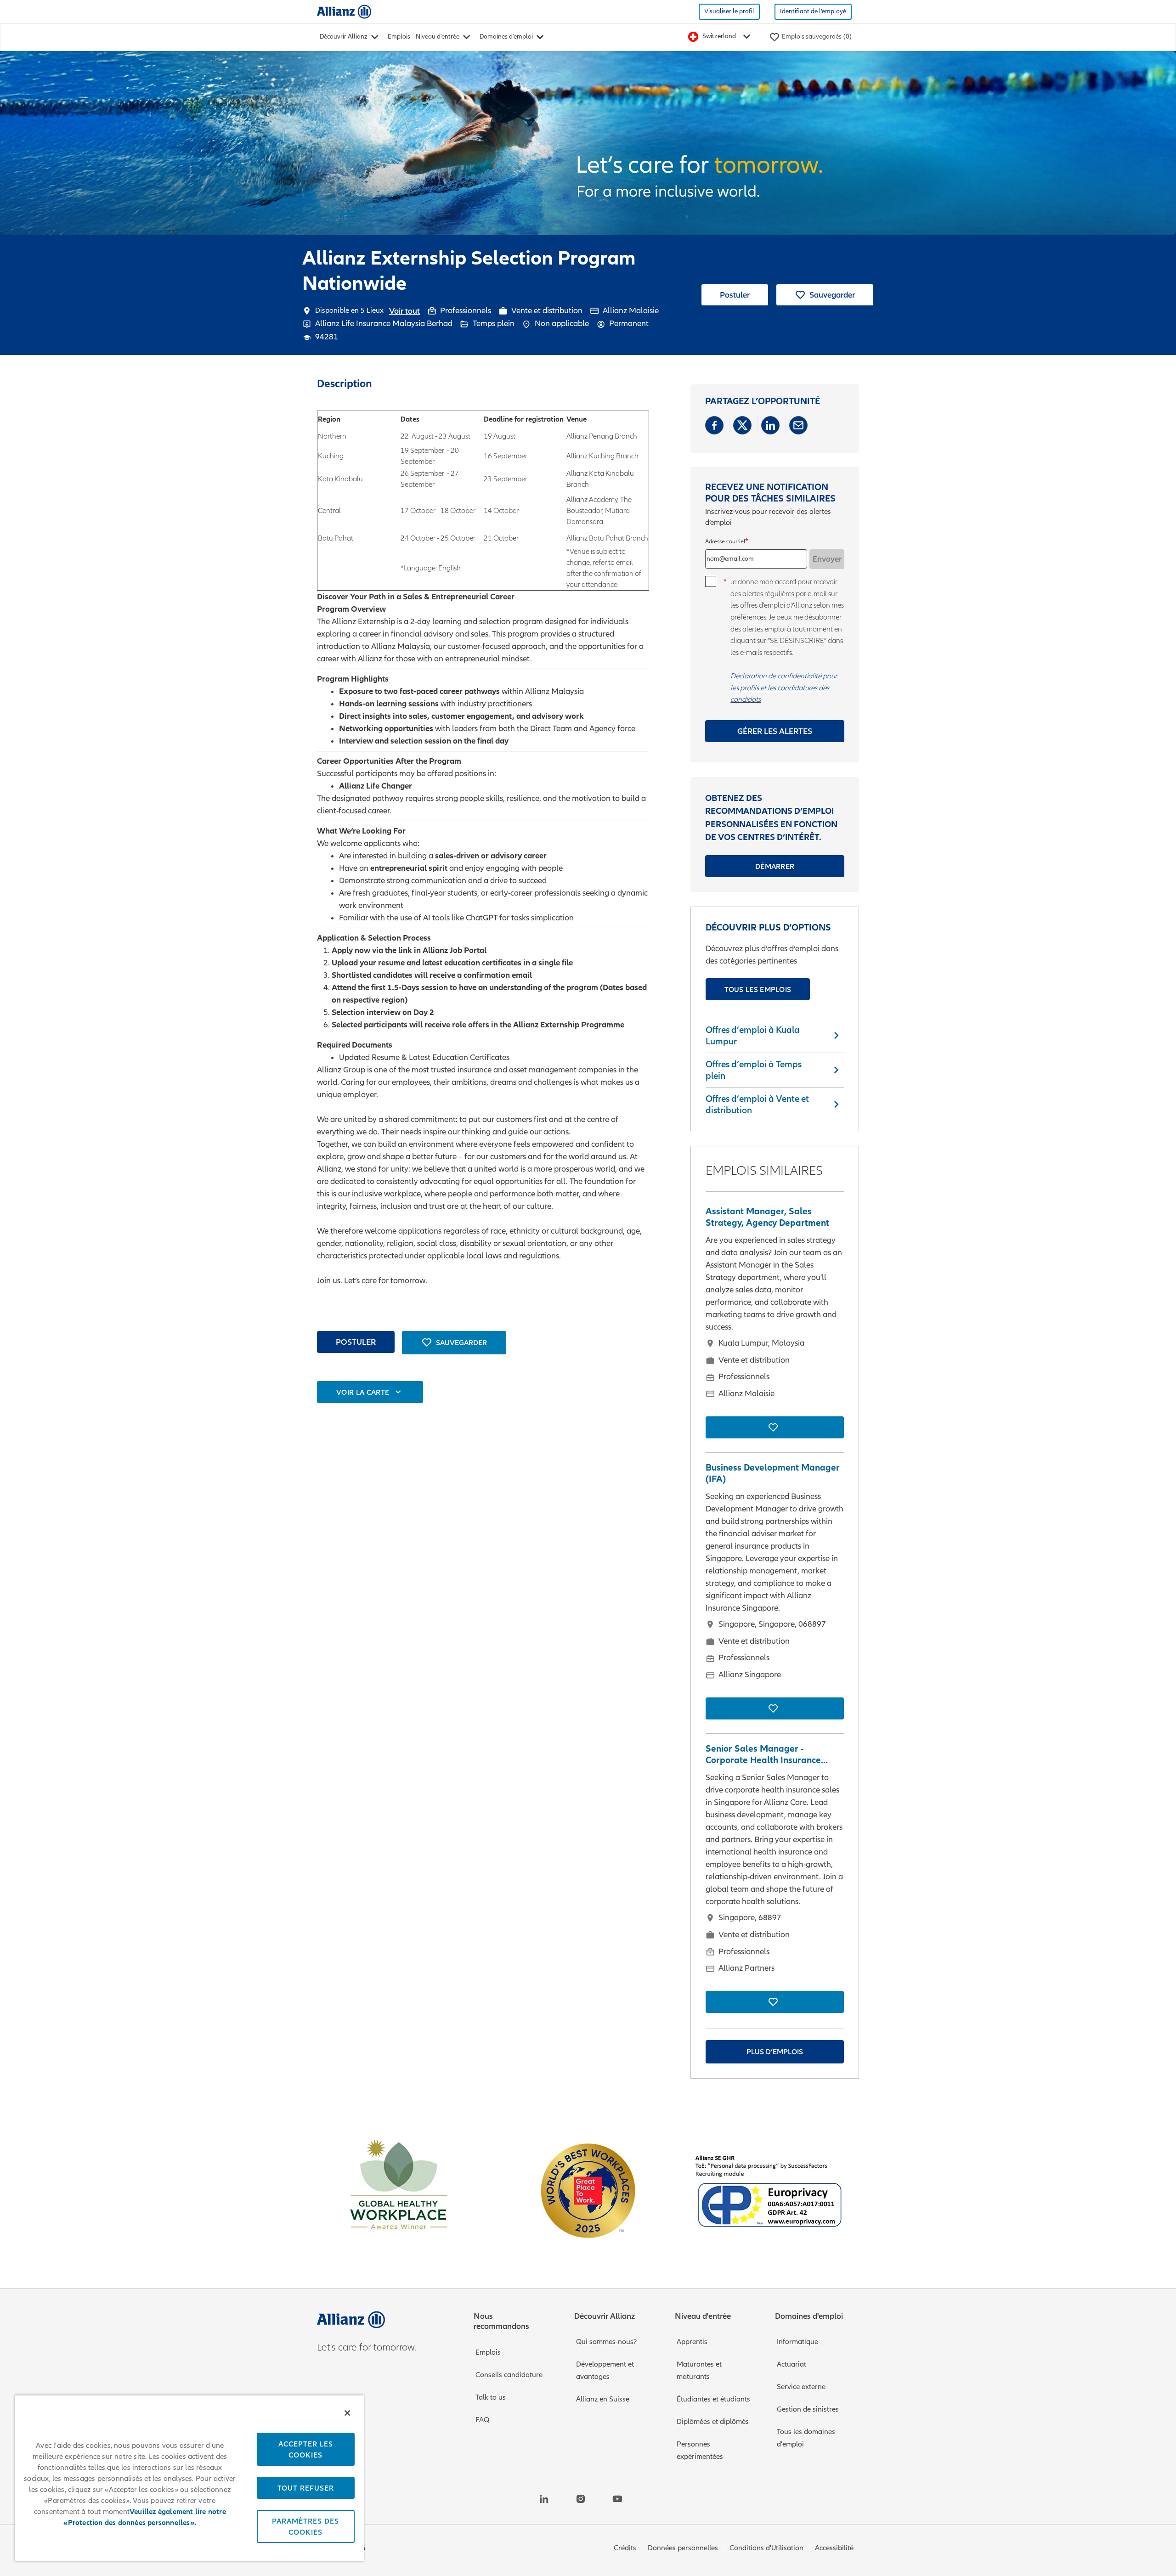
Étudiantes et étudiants (713, 2399)
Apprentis (692, 2342)
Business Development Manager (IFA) (773, 1473)
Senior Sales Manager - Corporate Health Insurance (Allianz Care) (763, 1754)
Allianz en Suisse (603, 2399)
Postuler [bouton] (356, 1342)
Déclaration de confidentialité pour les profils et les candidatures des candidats (784, 687)
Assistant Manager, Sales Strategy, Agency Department (767, 1217)
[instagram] (581, 2499)
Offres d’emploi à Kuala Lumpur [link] (753, 1035)
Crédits (625, 2548)
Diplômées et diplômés (713, 2422)
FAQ (482, 2420)
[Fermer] (347, 2413)
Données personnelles (683, 2548)
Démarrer (775, 866)
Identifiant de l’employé (813, 11)
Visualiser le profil (729, 11)
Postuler (735, 295)
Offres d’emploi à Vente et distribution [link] (757, 1104)
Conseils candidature (509, 2375)
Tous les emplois (758, 989)
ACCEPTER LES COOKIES (306, 2449)
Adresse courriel (725, 542)
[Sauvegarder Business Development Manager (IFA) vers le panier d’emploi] (775, 1708)
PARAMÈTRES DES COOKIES (305, 2526)
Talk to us (491, 2397)
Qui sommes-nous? (606, 2342)
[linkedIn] (544, 2499)
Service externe (801, 2387)
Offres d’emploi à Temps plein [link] (754, 1070)
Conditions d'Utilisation (766, 2548)
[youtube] (617, 2499)
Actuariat (792, 2364)
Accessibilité (834, 2548)
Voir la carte (363, 1392)
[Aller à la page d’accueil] (344, 11)
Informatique (797, 2342)
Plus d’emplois (775, 2052)
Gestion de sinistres (808, 2409)
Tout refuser (306, 2488)
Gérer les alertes (775, 731)
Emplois (399, 37)
